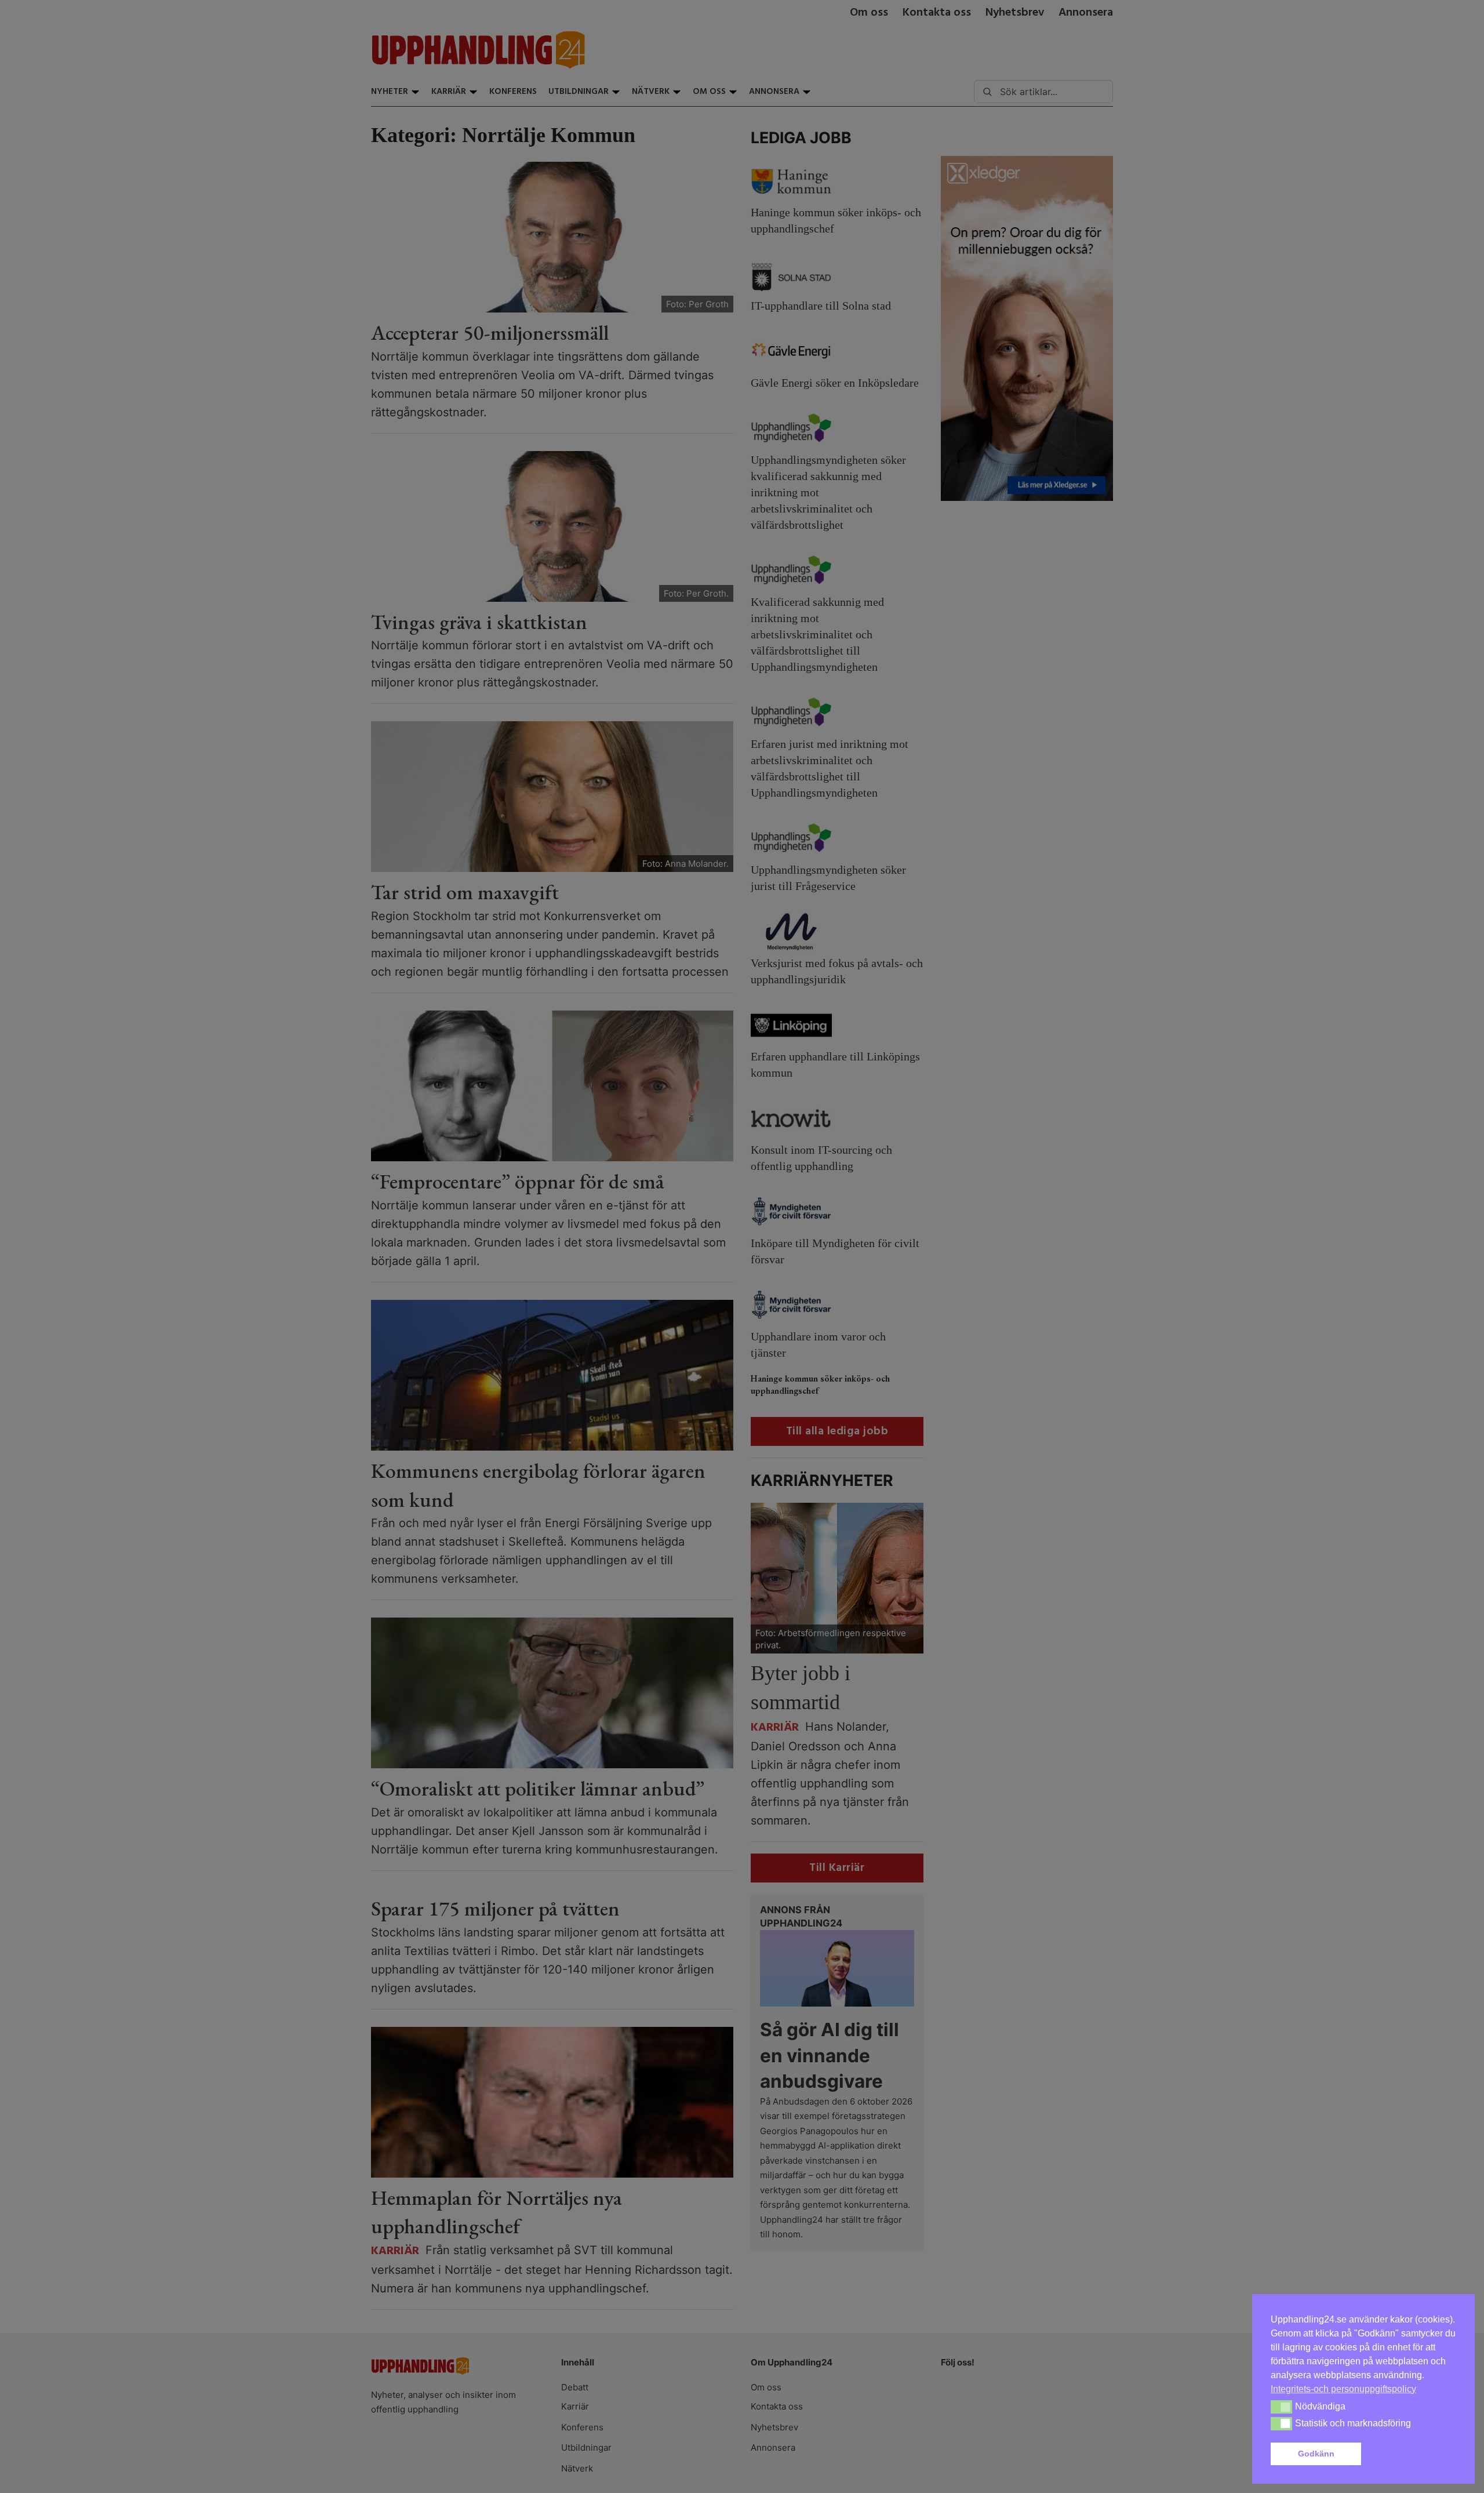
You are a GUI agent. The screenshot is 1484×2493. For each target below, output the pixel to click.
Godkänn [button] (1316, 2454)
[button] (1411, 2454)
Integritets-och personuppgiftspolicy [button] (1343, 2389)
